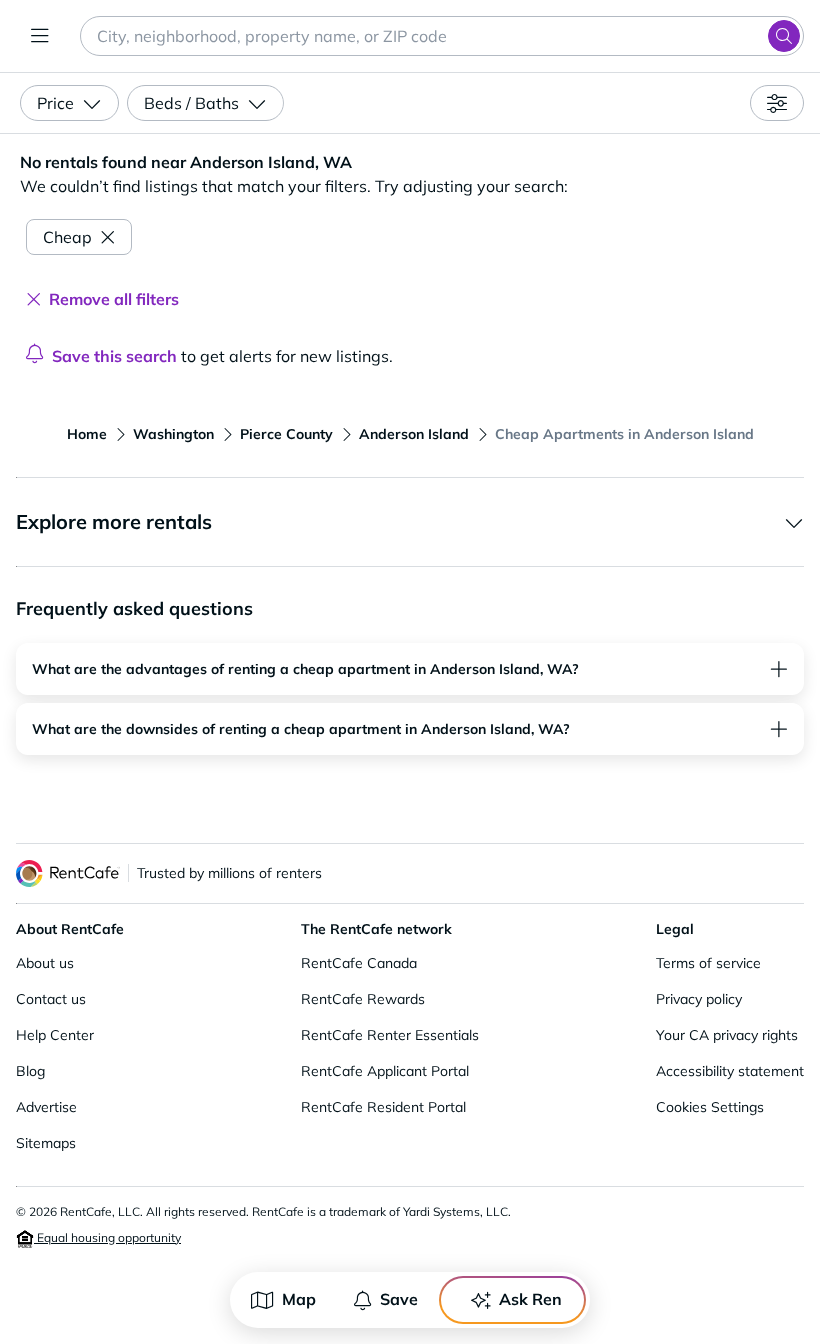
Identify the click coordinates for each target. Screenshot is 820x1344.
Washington (173, 434)
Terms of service (708, 963)
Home (87, 434)
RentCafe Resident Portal (383, 1107)
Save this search (114, 356)
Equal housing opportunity (107, 1237)
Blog (30, 1071)
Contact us (51, 999)
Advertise (46, 1107)
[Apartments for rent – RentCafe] (68, 873)
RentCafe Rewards (363, 999)
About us (45, 963)
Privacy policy (699, 999)
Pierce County (286, 434)
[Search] (784, 36)
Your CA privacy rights (727, 1035)
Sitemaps (46, 1143)
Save (399, 1299)
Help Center (55, 1035)
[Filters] (777, 103)
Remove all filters (114, 299)
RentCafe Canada (359, 963)
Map (299, 1299)
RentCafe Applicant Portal (385, 1071)
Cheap (67, 237)
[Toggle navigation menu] (40, 36)
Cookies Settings (710, 1107)
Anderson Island (414, 434)
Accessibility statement (730, 1071)
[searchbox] (442, 36)
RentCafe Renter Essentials (390, 1035)
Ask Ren (530, 1299)
